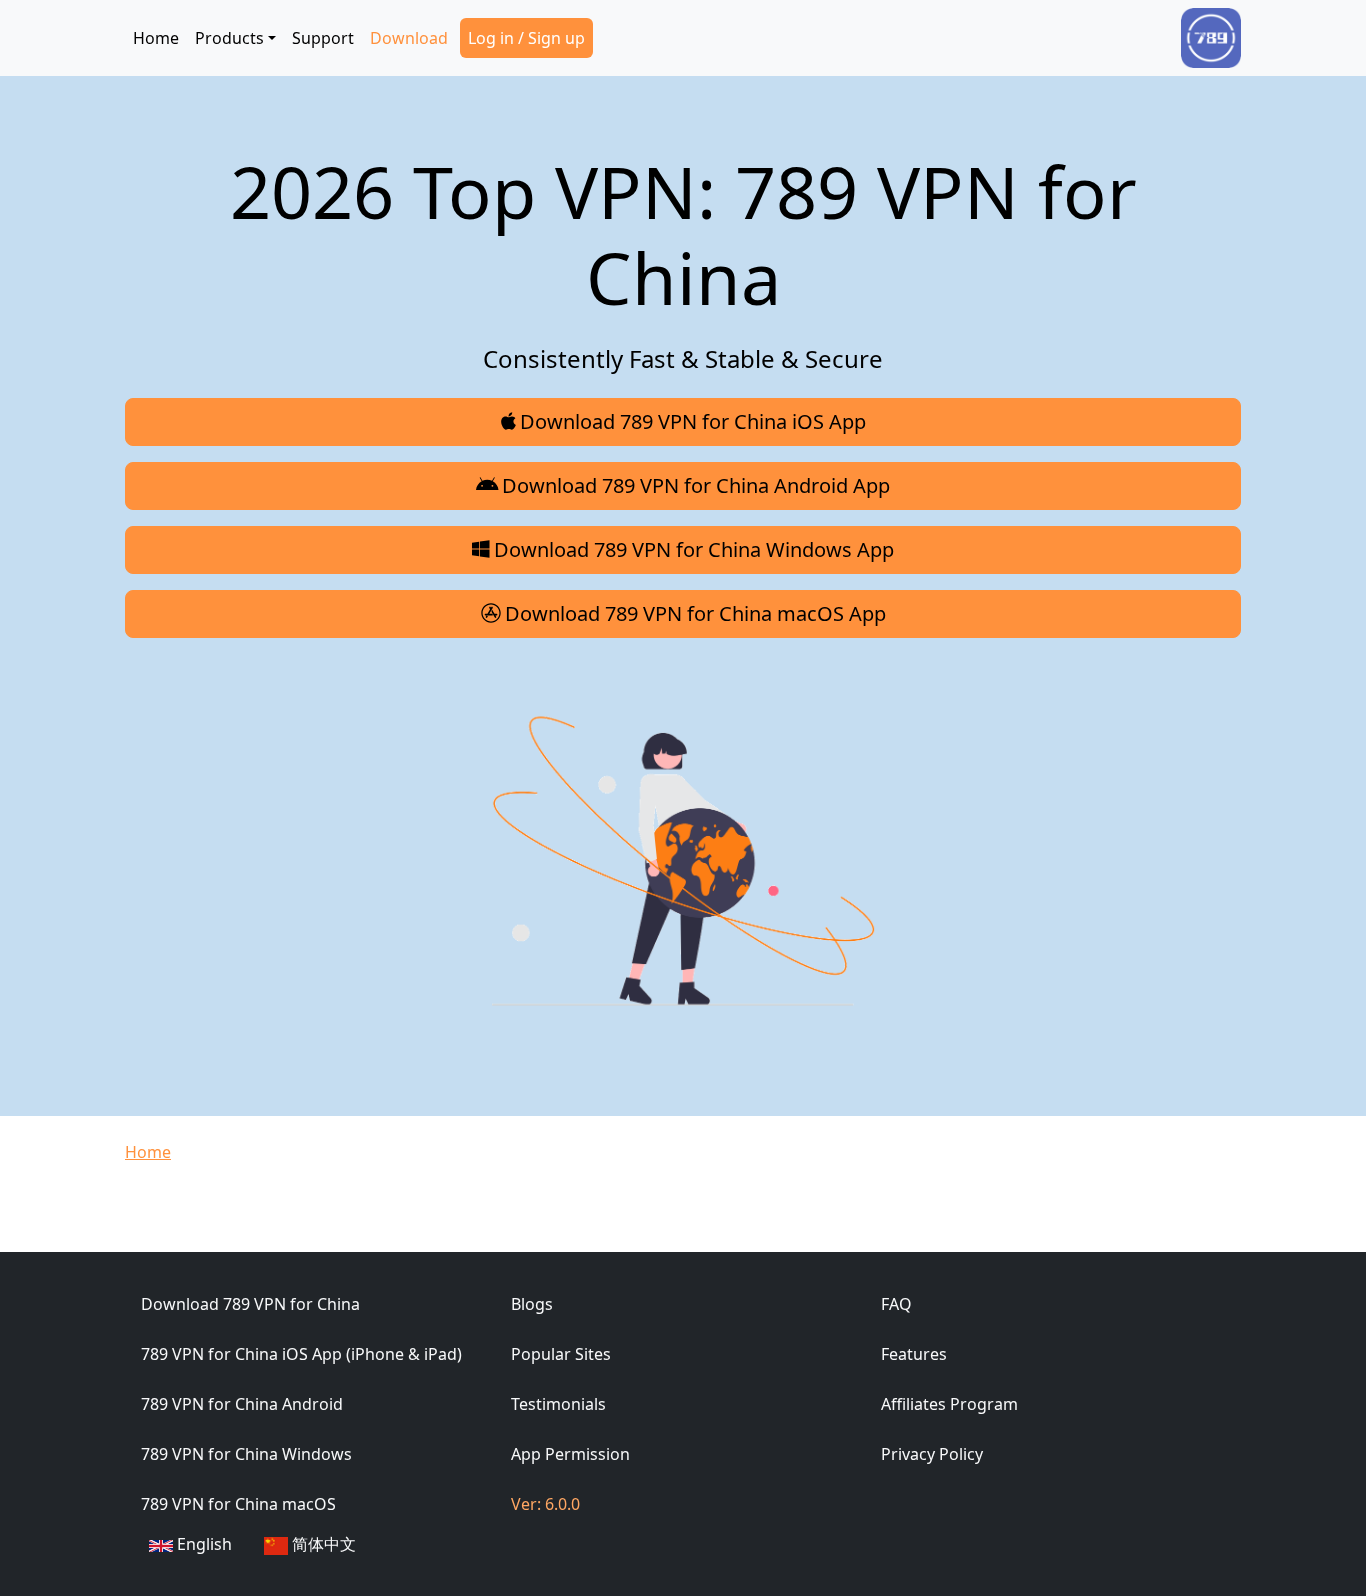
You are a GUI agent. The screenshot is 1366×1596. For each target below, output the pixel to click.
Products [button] (229, 38)
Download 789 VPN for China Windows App (694, 549)
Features (914, 1354)
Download (409, 38)
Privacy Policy (932, 1454)
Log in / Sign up (526, 38)
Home (156, 38)
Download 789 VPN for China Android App (696, 485)
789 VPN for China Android (242, 1404)
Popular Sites (561, 1354)
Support (323, 38)
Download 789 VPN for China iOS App (693, 421)
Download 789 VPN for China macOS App (695, 613)
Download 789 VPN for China (250, 1304)
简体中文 (322, 1544)
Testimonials (558, 1404)
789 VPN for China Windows (246, 1454)
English (202, 1544)
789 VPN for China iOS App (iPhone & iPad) (301, 1354)
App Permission (570, 1454)
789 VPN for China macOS (238, 1504)
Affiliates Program (949, 1404)
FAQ (896, 1304)
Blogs (532, 1304)
